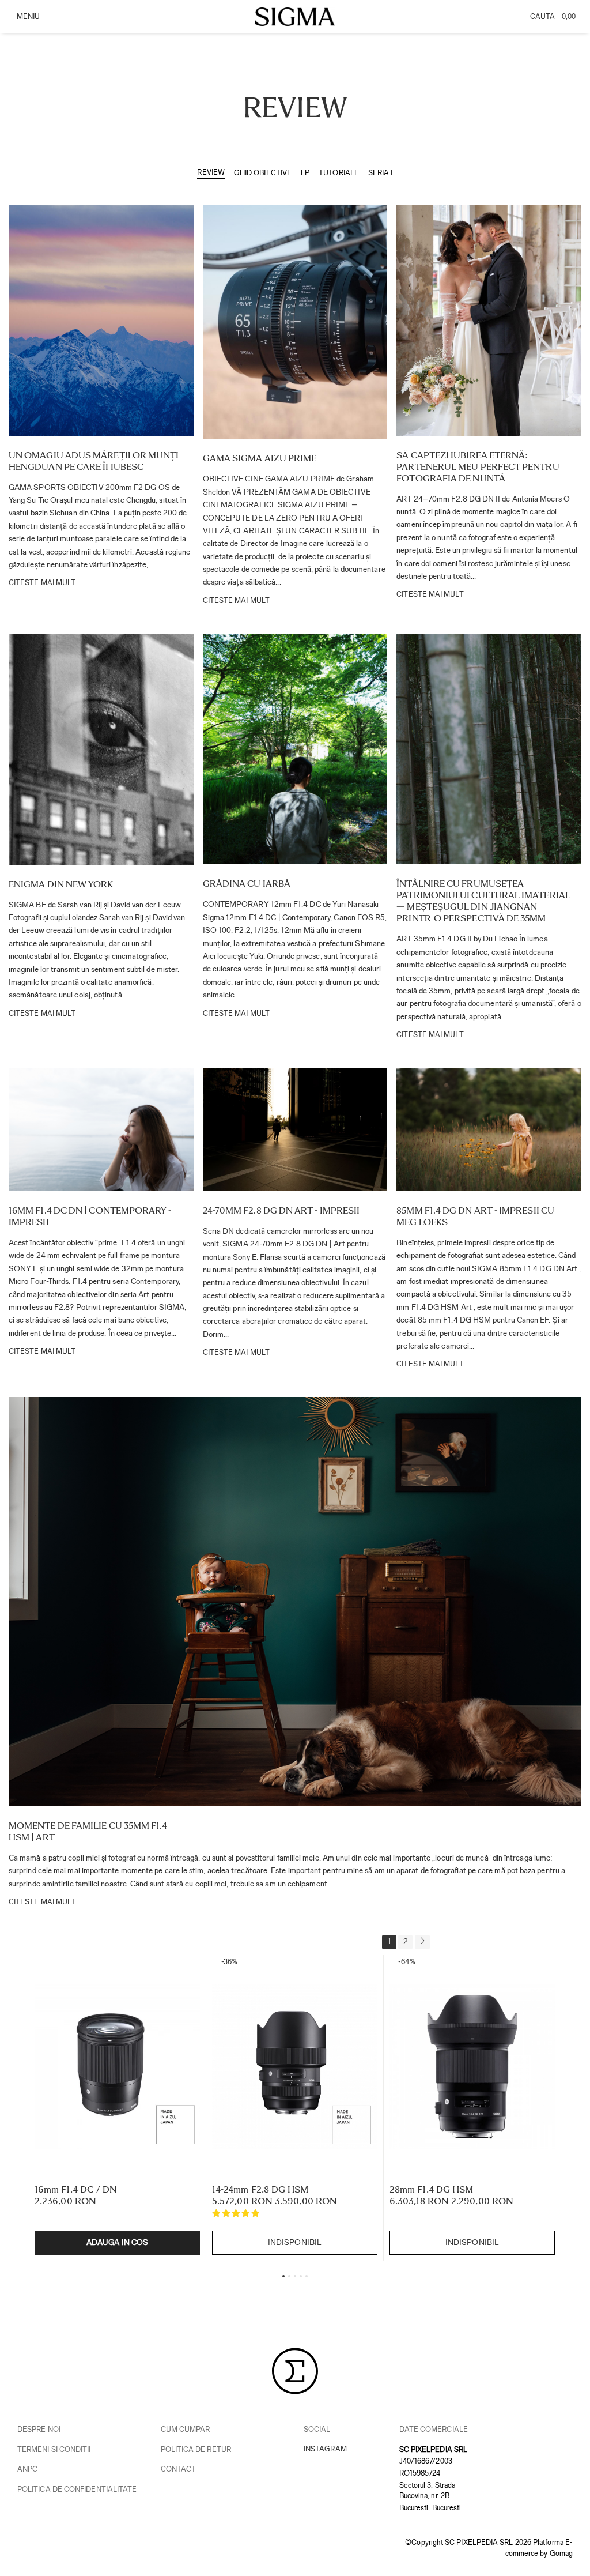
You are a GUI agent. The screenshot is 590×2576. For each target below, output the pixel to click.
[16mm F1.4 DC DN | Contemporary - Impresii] (101, 1129)
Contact (179, 2469)
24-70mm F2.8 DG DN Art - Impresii (281, 1210)
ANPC (27, 2469)
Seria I (381, 173)
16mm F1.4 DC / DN (76, 2189)
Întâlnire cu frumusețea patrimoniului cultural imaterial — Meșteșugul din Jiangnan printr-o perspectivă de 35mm (483, 901)
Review (211, 172)
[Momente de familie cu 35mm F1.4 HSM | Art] (295, 1602)
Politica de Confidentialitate (77, 2489)
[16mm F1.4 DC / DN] (117, 2067)
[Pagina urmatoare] (422, 1942)
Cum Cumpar (186, 2429)
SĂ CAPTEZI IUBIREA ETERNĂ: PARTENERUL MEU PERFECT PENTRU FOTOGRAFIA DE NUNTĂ (478, 467)
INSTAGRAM (325, 2449)
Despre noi (39, 2429)
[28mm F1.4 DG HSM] (472, 2067)
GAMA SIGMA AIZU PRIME (260, 458)
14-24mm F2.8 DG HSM (260, 2189)
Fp (305, 173)
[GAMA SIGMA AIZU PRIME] (295, 322)
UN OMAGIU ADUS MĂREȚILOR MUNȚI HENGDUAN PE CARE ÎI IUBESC (94, 461)
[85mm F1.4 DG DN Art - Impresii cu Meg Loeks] (489, 1129)
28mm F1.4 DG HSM (431, 2189)
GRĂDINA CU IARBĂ (247, 884)
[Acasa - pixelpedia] (295, 17)
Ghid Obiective (263, 173)
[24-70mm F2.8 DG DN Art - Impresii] (295, 1129)
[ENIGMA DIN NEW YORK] (101, 749)
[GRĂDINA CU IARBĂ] (295, 749)
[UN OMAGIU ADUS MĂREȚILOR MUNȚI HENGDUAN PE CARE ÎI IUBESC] (101, 320)
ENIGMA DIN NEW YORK (61, 884)
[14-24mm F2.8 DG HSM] (295, 2067)
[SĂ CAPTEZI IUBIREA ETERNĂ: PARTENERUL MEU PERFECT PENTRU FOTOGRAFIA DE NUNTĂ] (489, 320)
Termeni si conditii (54, 2449)
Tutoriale (339, 173)
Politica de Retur (196, 2449)
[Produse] (27, 20)
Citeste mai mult (42, 583)
